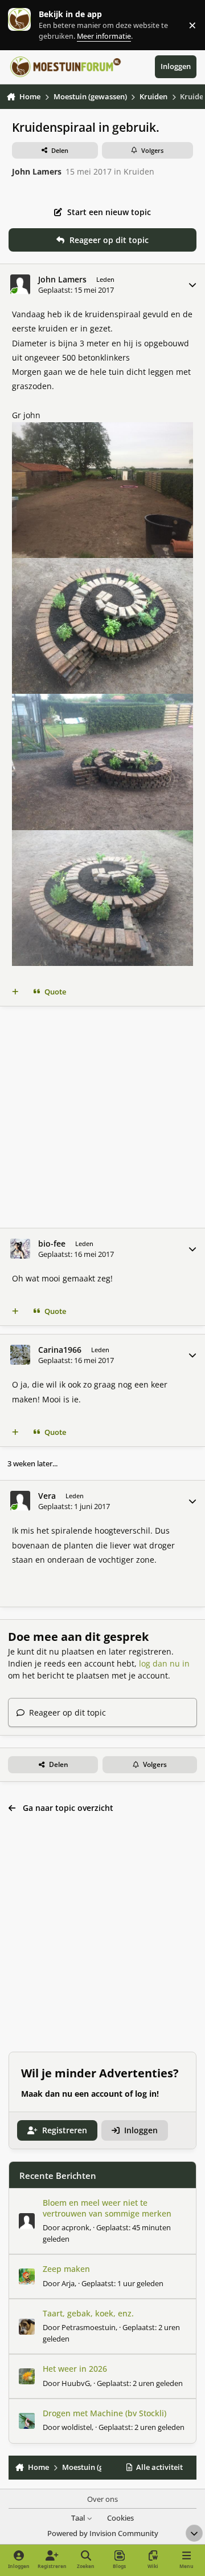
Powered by (103, 2533)
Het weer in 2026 (75, 2369)
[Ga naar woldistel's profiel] (27, 2421)
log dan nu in (164, 1663)
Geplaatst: (122, 2283)
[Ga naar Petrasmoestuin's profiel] (27, 2327)
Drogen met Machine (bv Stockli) (104, 2413)
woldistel (77, 2427)
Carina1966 (60, 1350)
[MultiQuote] (15, 992)
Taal (79, 2518)
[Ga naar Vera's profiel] (20, 1501)
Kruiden (139, 171)
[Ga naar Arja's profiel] (27, 2276)
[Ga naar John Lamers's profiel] (20, 284)
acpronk (75, 2227)
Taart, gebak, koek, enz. (88, 2313)
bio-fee (52, 1244)
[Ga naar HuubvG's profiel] (27, 2376)
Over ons (102, 2499)
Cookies (120, 2518)
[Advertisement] (102, 1117)
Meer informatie (31, 25)
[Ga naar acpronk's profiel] (27, 2221)
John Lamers (37, 171)
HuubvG (76, 2383)
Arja (68, 2283)
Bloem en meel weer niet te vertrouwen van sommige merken (107, 2208)
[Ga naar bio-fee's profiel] (20, 1249)
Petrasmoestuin (89, 2327)
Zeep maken (66, 2269)
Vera (47, 1496)
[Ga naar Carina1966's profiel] (20, 1355)
